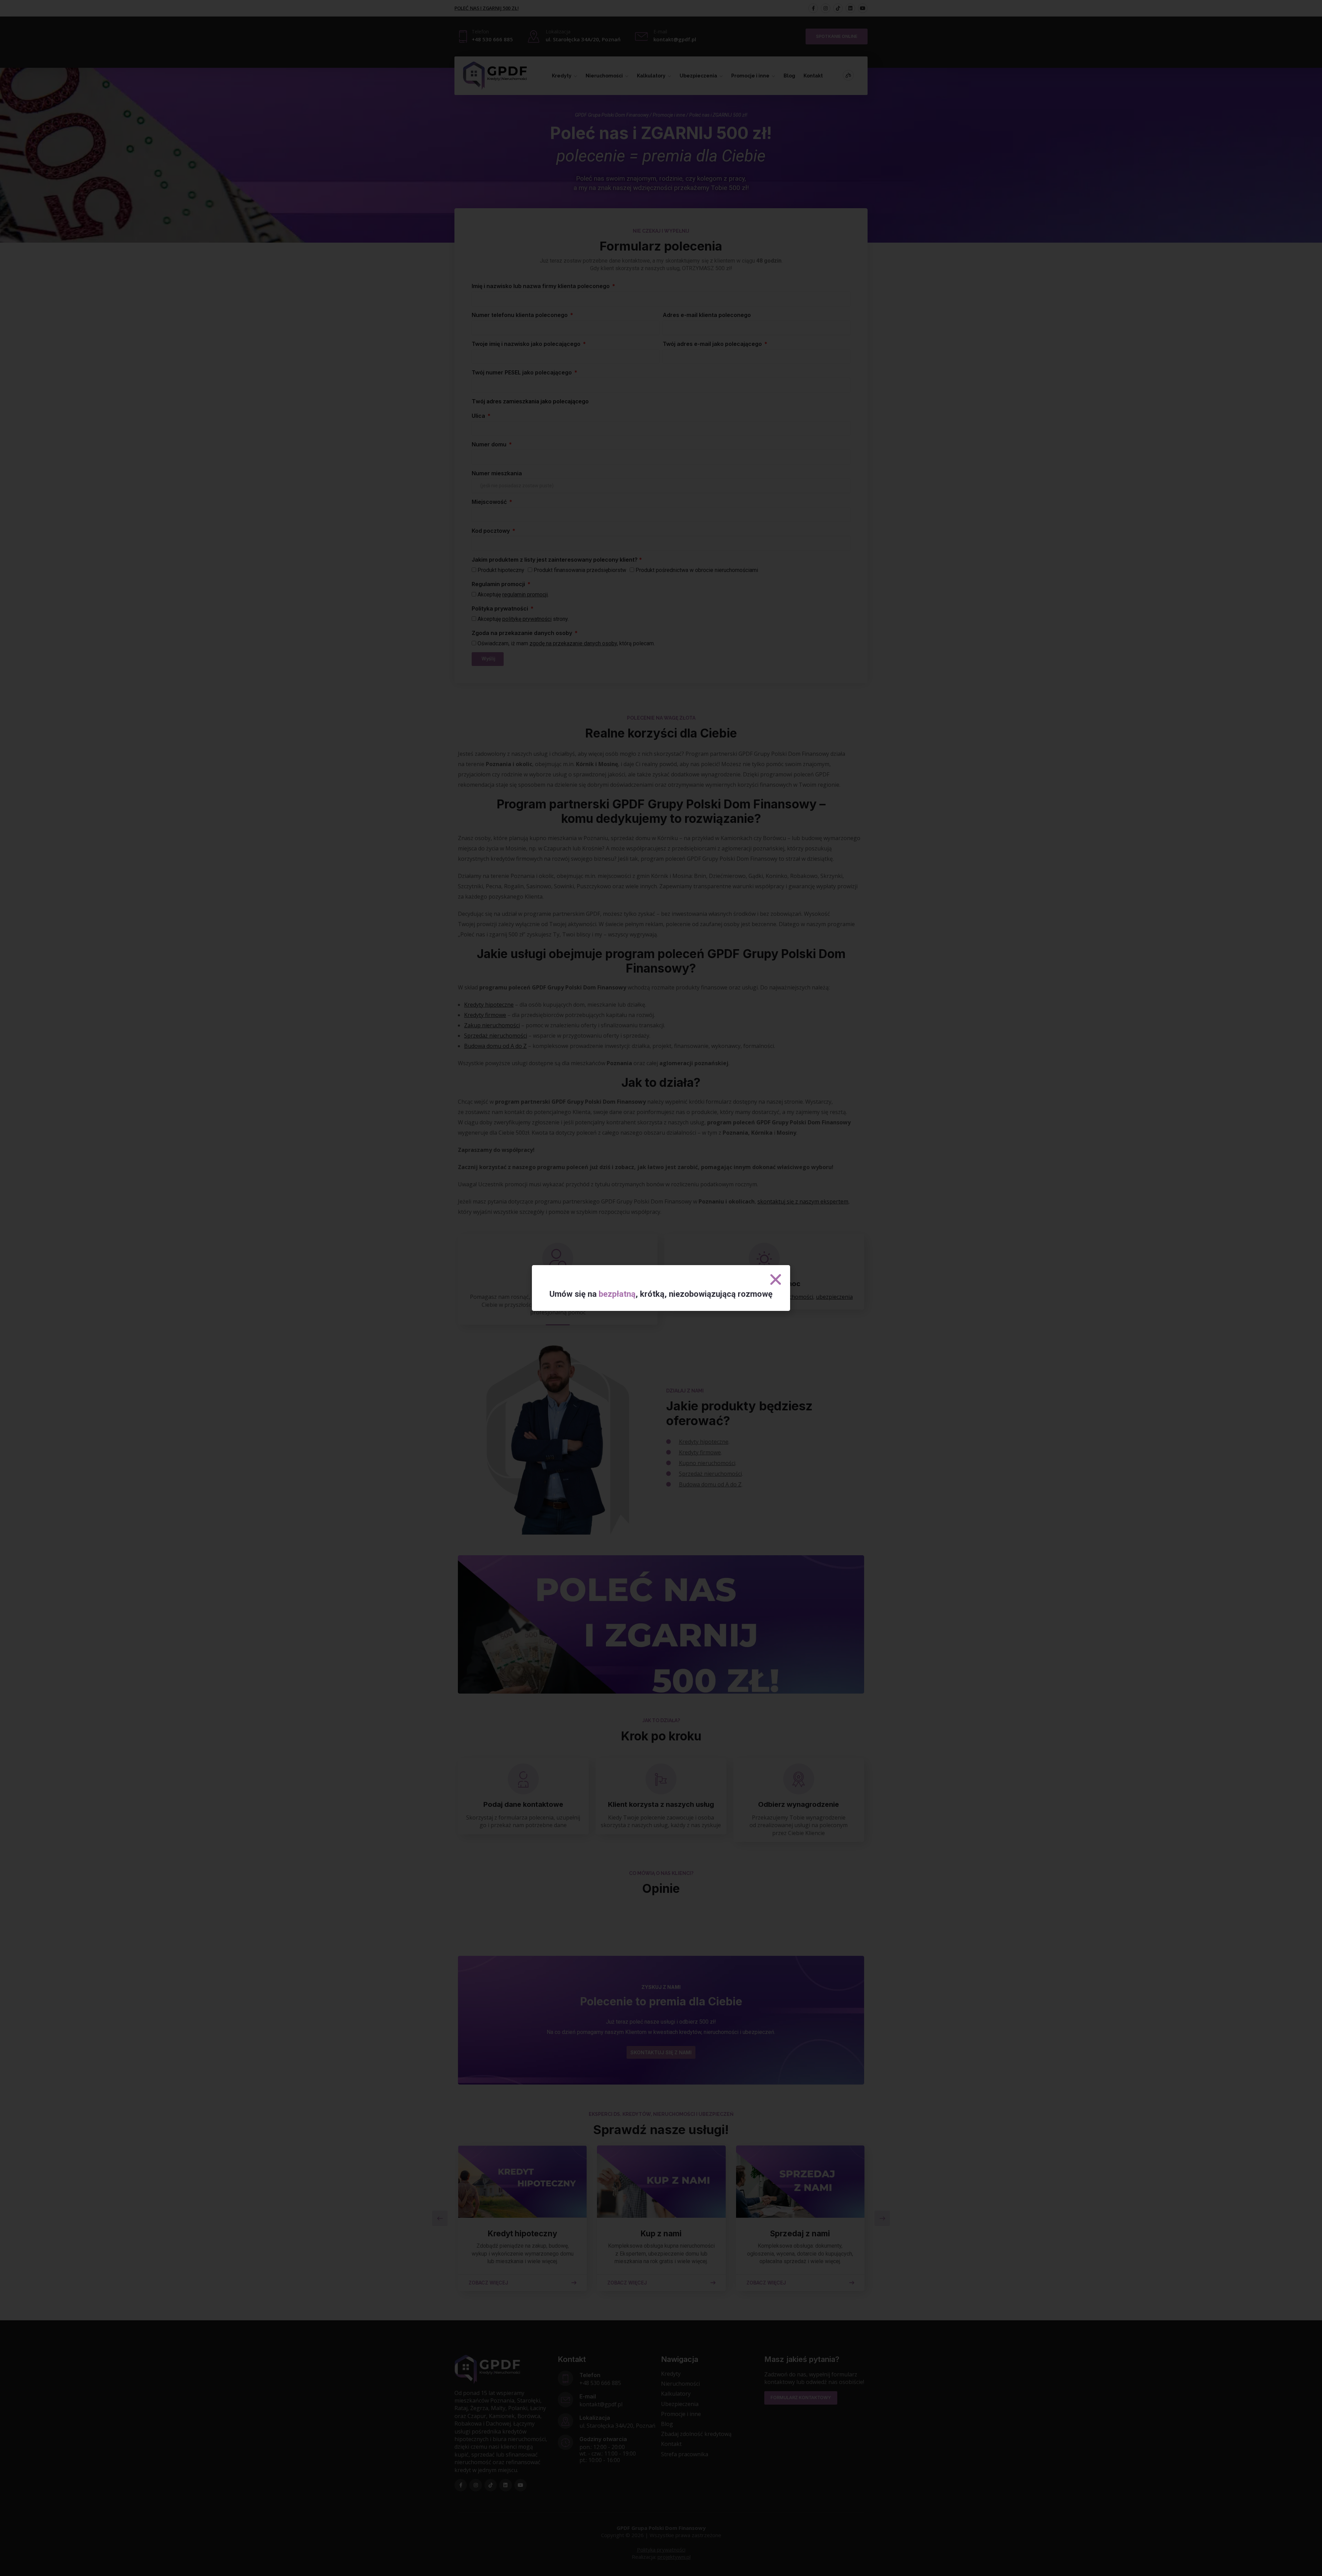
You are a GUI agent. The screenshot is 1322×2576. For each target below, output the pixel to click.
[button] (776, 1280)
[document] (661, 1288)
